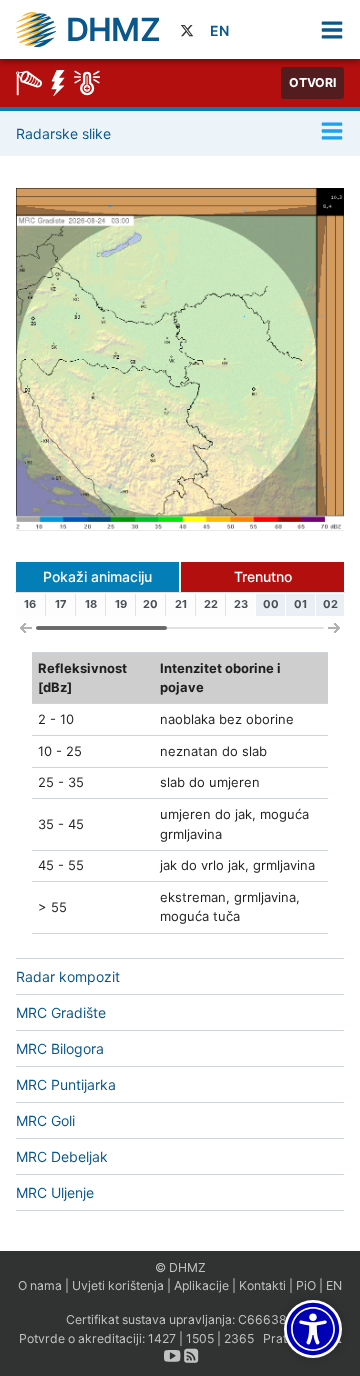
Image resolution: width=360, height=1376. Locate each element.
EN (219, 30)
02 (330, 604)
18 (91, 604)
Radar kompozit (68, 976)
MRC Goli (45, 1120)
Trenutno (263, 576)
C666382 (266, 1319)
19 (121, 604)
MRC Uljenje (55, 1192)
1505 (200, 1338)
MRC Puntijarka (66, 1084)
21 (181, 604)
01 (300, 604)
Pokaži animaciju (97, 576)
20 (150, 604)
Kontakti (262, 1285)
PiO (306, 1285)
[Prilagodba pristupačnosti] (313, 1329)
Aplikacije (201, 1285)
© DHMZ (180, 1267)
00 (271, 604)
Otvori (312, 82)
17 (61, 604)
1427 (162, 1338)
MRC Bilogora (60, 1048)
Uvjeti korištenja (118, 1285)
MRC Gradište (61, 1012)
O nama (40, 1285)
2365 (239, 1338)
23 (241, 604)
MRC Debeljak (62, 1156)
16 (30, 604)
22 (211, 604)
